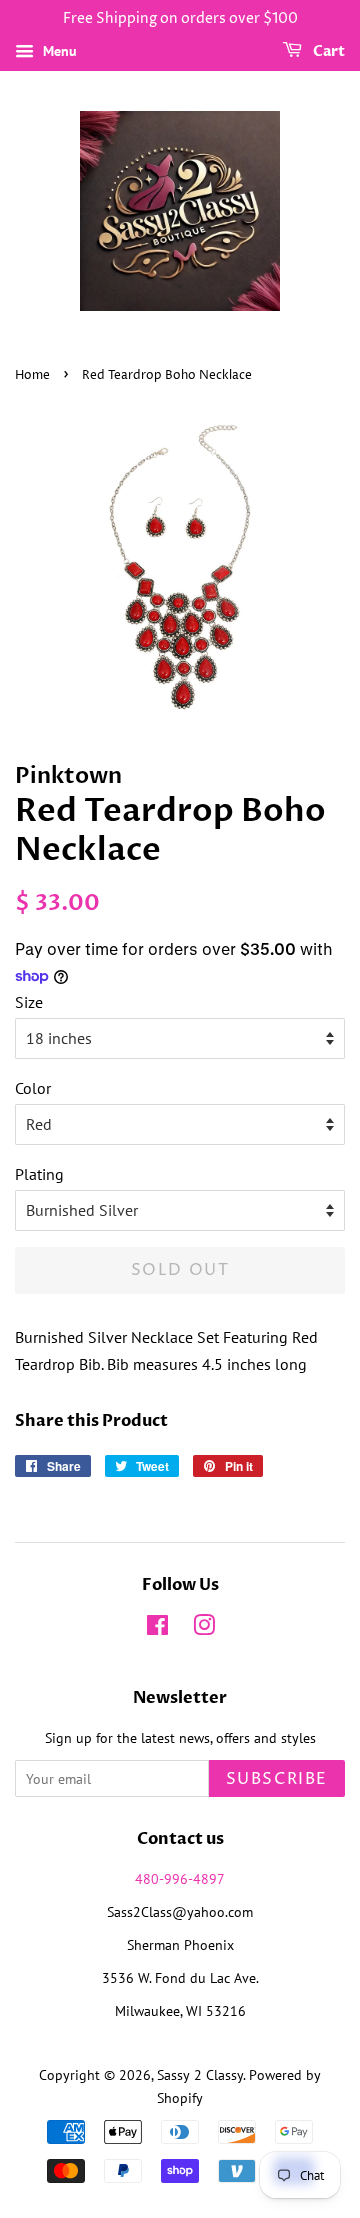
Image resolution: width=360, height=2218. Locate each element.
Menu (58, 51)
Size (29, 1002)
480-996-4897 (180, 1879)
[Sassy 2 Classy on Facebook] (157, 1629)
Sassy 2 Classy (200, 2075)
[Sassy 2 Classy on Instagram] (204, 1629)
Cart (327, 51)
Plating (39, 1174)
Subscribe (277, 1779)
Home (32, 375)
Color (33, 1088)
